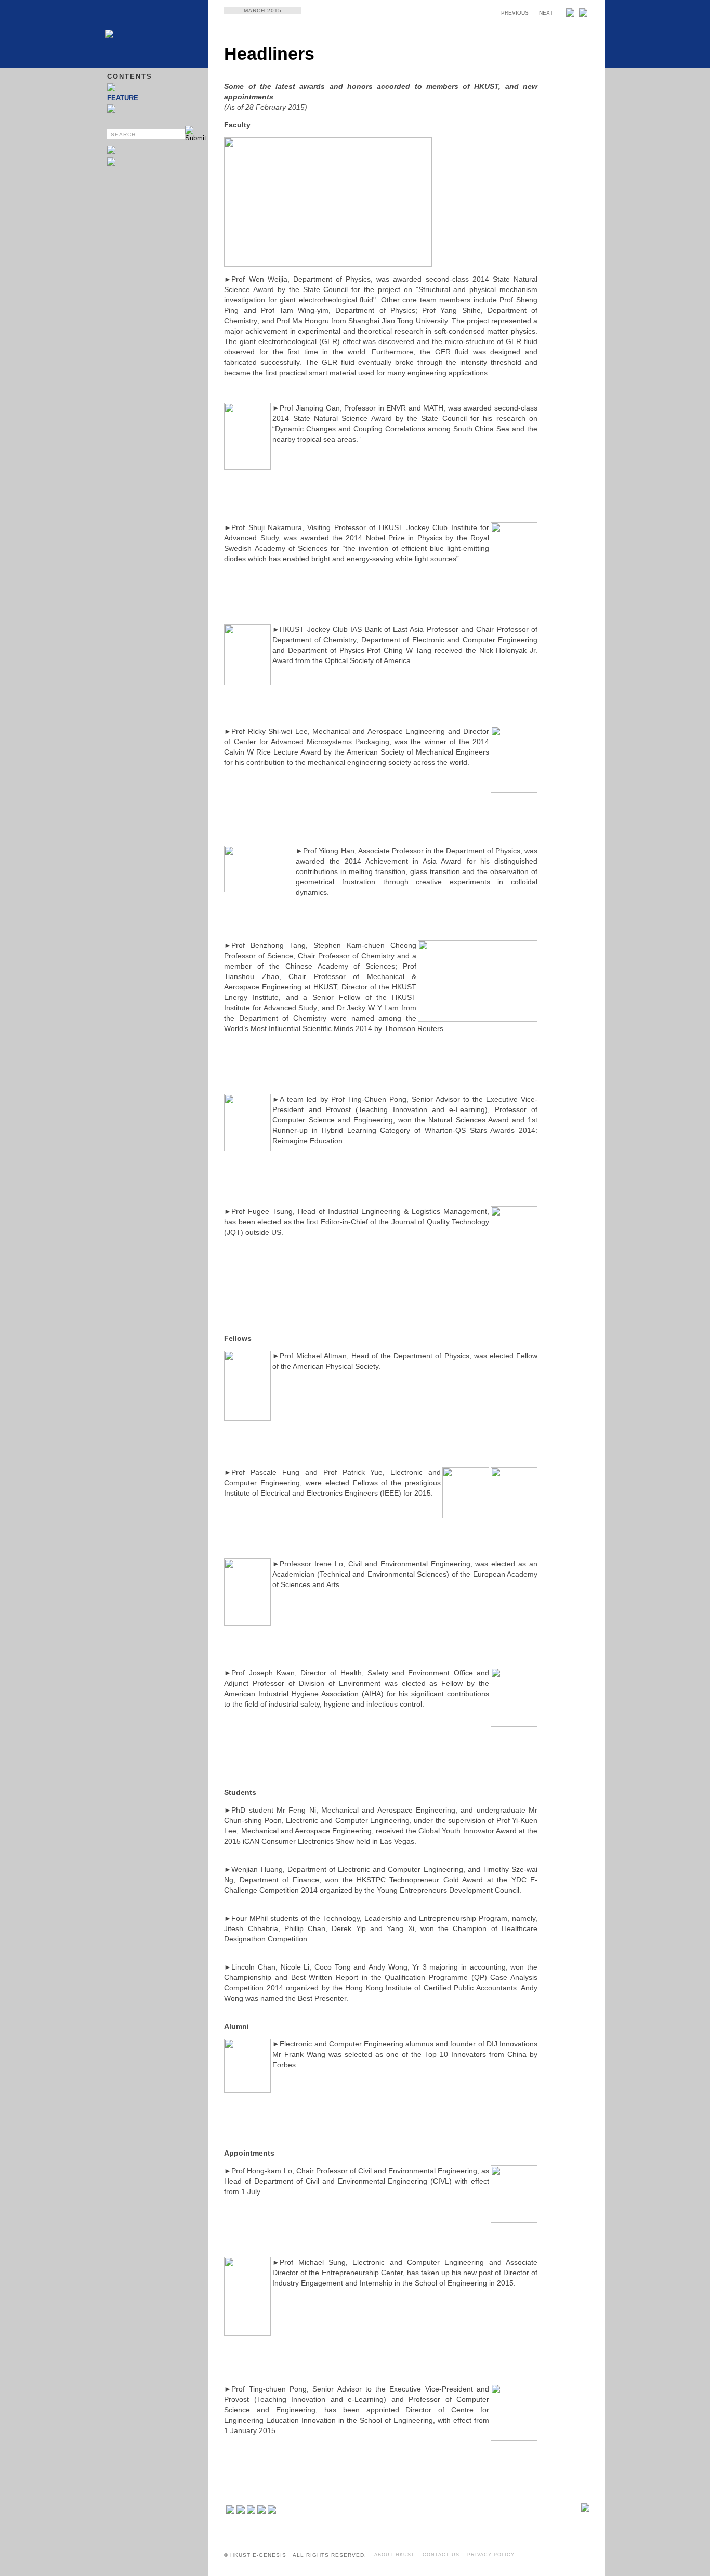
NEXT (546, 13)
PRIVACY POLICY (491, 2555)
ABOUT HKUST (395, 2555)
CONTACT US (441, 2555)
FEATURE (123, 98)
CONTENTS (130, 77)
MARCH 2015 (263, 11)
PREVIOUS (515, 13)
